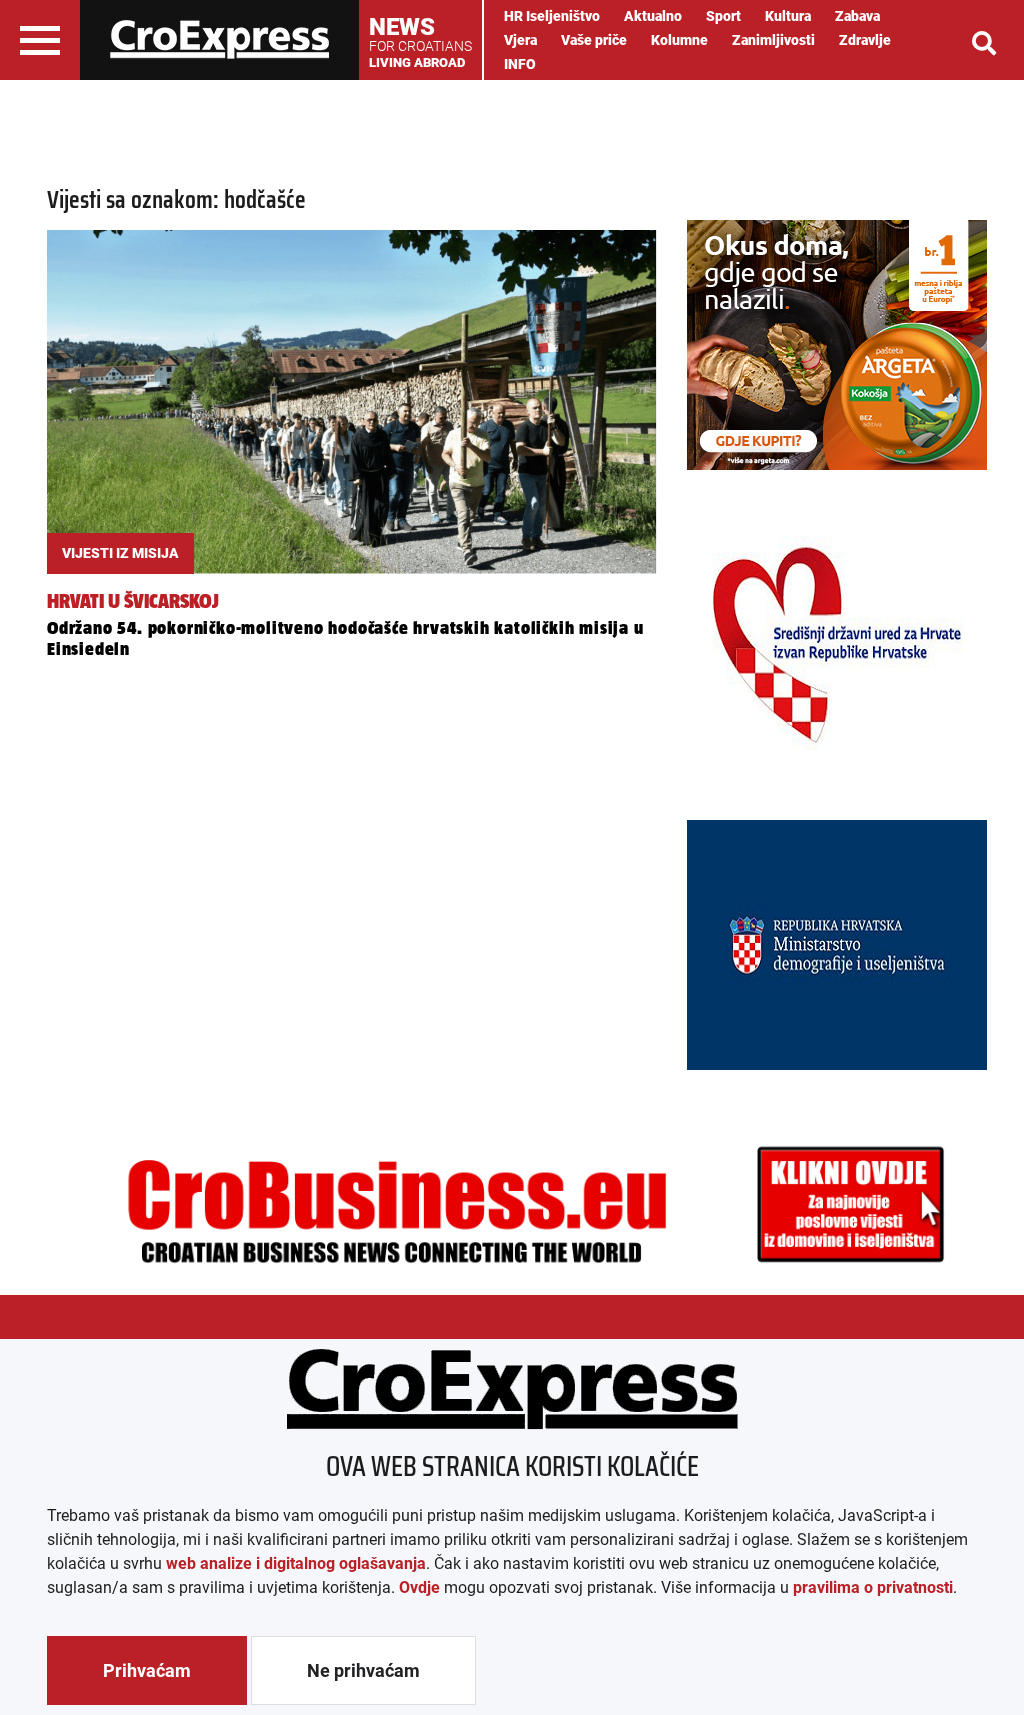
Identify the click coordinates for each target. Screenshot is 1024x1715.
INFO (520, 64)
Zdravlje (865, 40)
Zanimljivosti (773, 40)
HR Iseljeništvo (552, 16)
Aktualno (653, 16)
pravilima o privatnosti (873, 1587)
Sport (723, 16)
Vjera (520, 40)
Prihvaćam (147, 1670)
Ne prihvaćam (363, 1670)
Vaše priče (594, 40)
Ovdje (419, 1587)
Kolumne (679, 40)
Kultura (788, 16)
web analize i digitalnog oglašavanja (296, 1563)
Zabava (857, 16)
